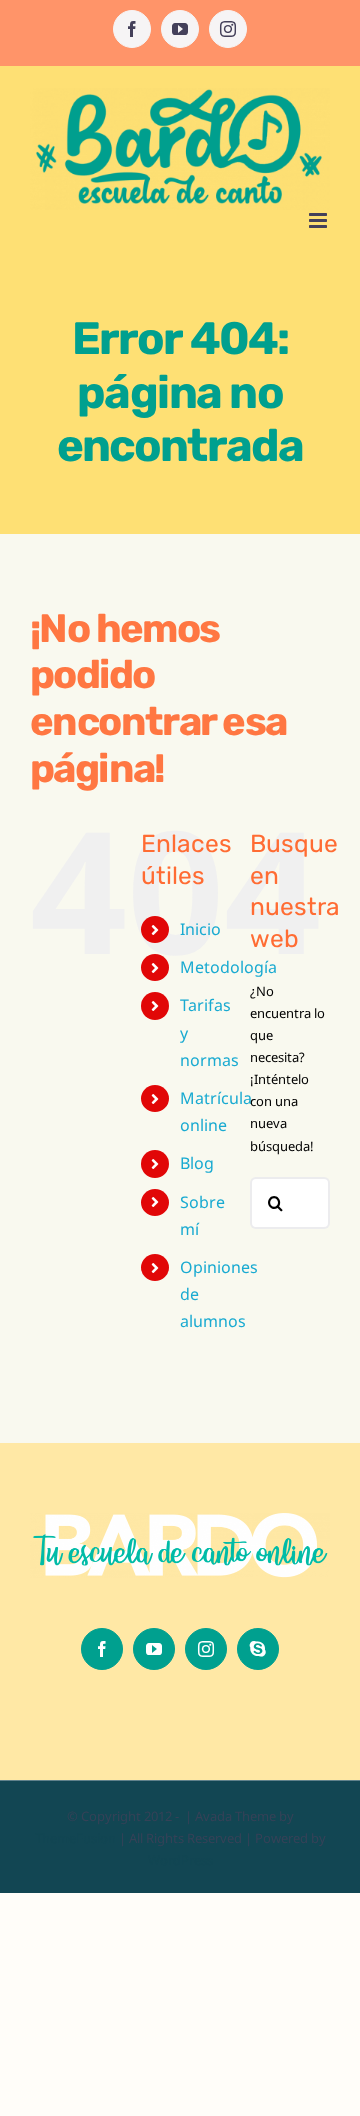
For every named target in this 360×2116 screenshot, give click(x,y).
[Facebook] (102, 1649)
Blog (197, 1163)
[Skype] (258, 1649)
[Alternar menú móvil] (319, 220)
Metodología (228, 967)
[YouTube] (154, 1649)
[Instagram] (206, 1649)
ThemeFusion (75, 1838)
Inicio (200, 929)
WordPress (180, 1860)
